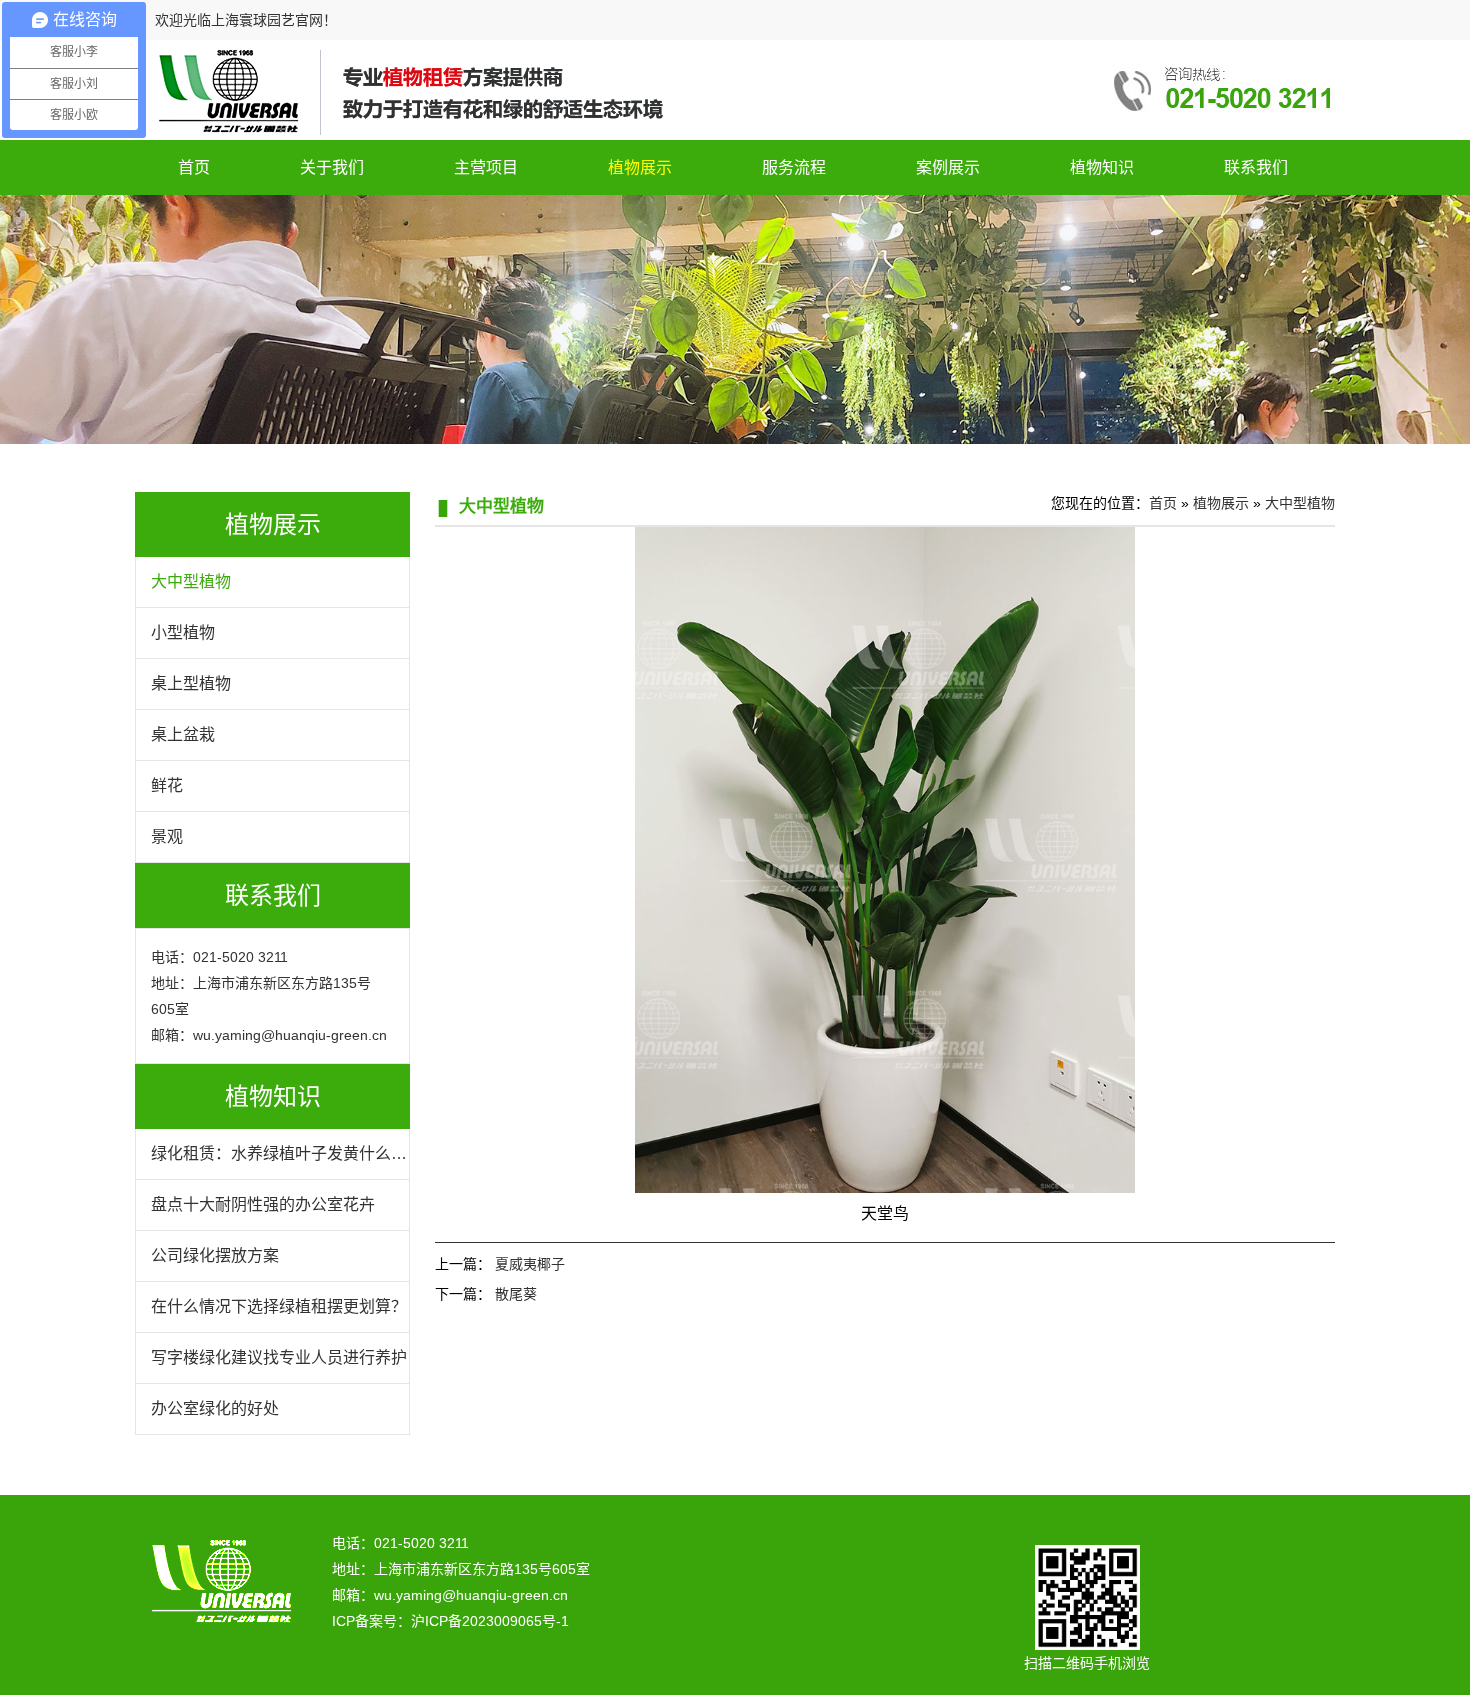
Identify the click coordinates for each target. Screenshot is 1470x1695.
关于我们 (332, 167)
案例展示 (948, 167)
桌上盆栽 (183, 734)
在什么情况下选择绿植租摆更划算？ (279, 1306)
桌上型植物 (191, 683)
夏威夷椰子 (530, 1264)
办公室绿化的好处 (215, 1408)
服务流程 (794, 167)
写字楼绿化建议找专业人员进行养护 (279, 1357)
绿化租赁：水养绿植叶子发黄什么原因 (279, 1162)
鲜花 (167, 785)
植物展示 (640, 167)
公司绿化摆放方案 (215, 1255)
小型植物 (183, 632)
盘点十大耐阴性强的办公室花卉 (263, 1204)
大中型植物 (191, 581)
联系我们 (1256, 167)
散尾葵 (516, 1294)
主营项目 (486, 167)
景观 (167, 836)
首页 (194, 167)
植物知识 (1102, 167)
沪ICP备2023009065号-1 (490, 1621)
